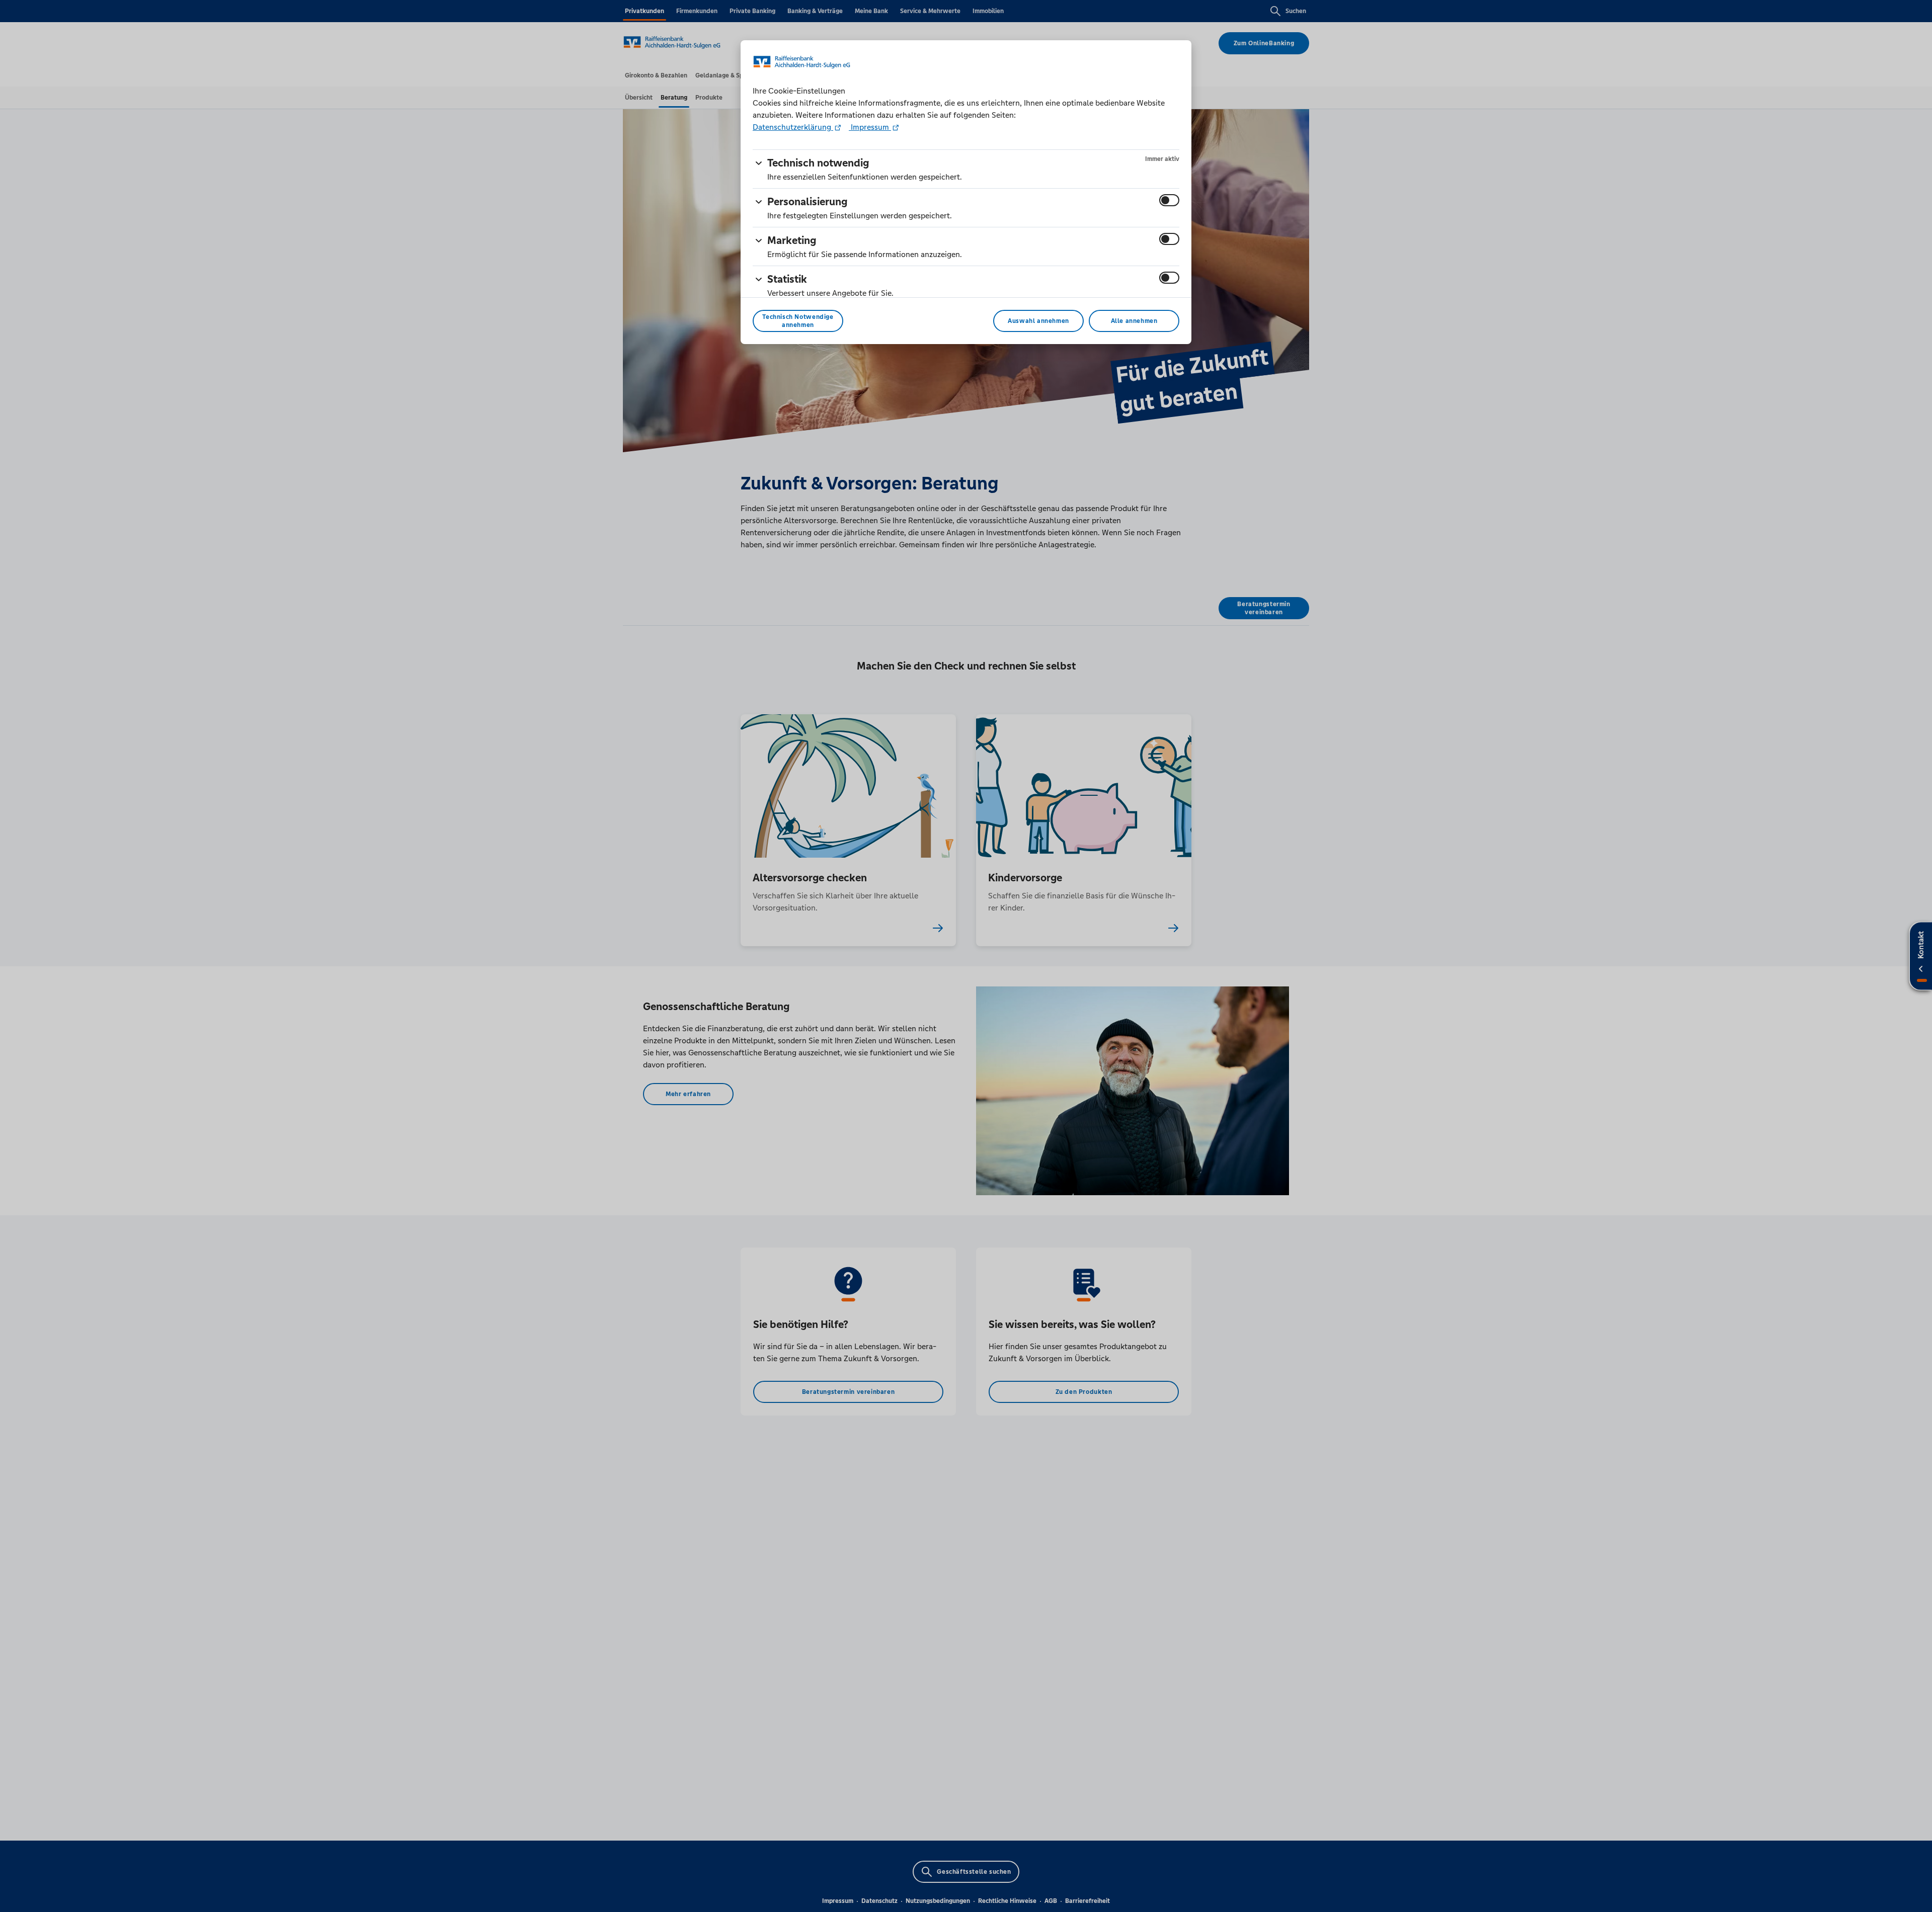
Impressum (870, 127)
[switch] (1169, 200)
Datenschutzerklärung (793, 127)
